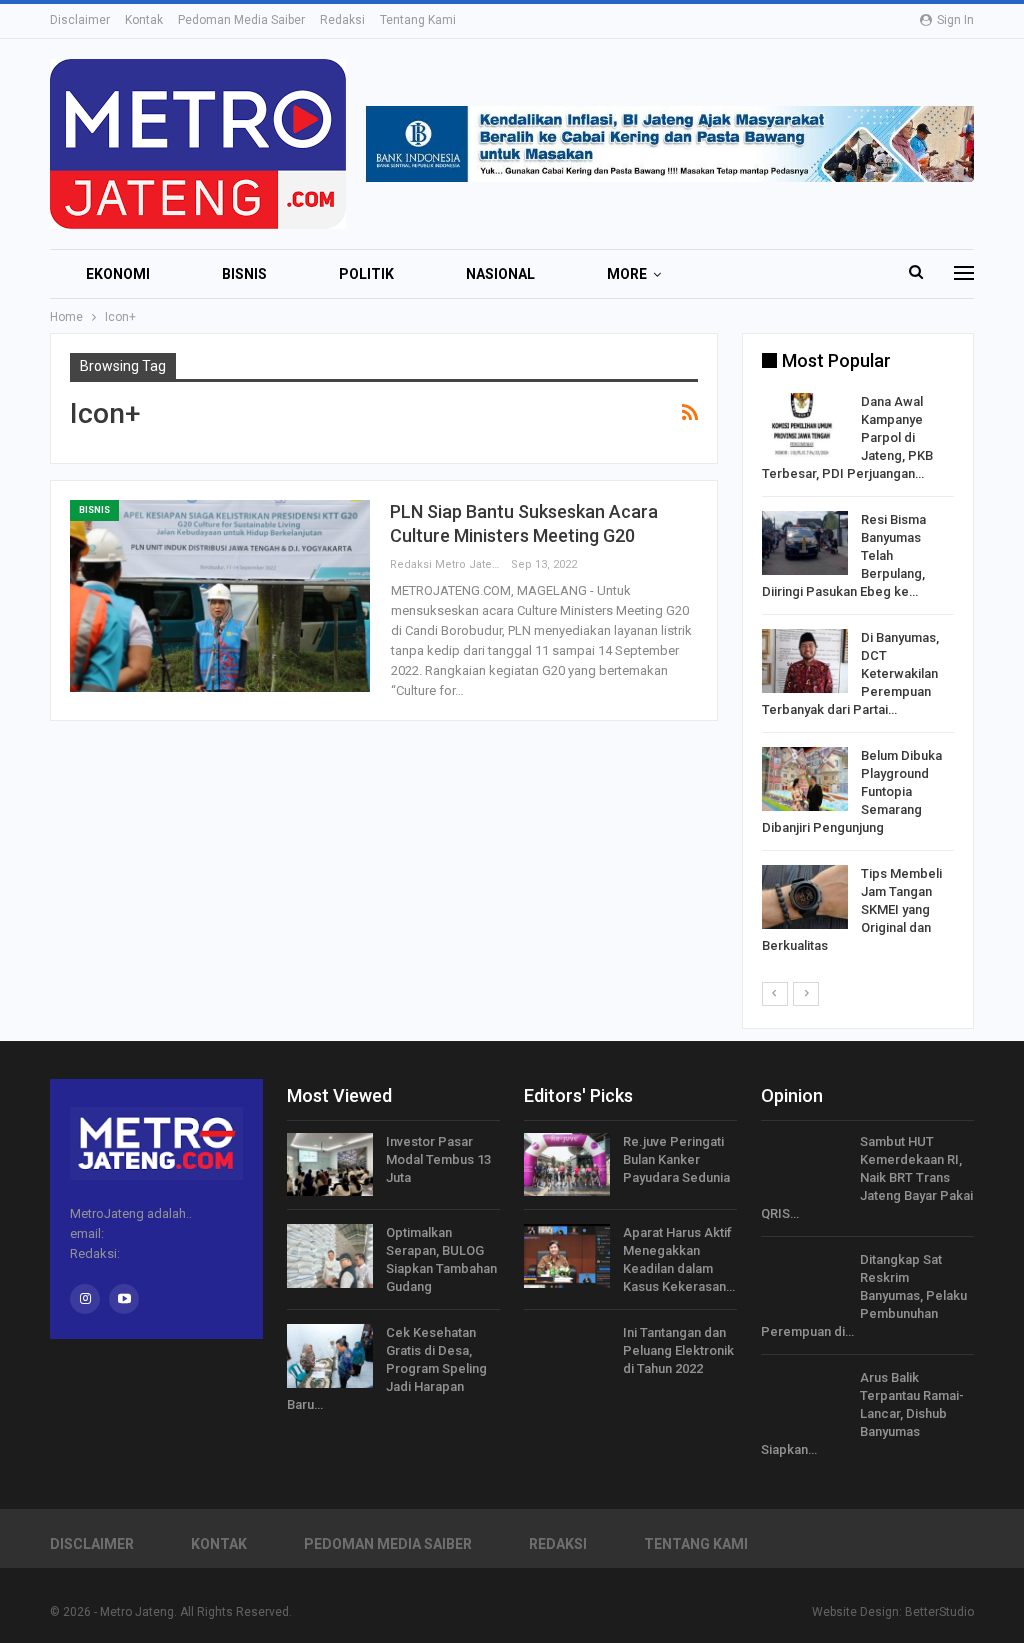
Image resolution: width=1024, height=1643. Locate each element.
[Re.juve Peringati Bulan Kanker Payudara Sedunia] (567, 1165)
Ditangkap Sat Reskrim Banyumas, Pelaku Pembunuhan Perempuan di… (864, 1295)
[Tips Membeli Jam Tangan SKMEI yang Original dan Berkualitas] (805, 897)
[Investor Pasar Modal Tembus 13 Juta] (330, 1165)
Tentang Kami (418, 20)
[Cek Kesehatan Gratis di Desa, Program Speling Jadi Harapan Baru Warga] (330, 1356)
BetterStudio (939, 1612)
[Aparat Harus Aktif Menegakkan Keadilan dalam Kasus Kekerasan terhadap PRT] (567, 1256)
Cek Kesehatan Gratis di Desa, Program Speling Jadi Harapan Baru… (387, 1368)
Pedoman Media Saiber (241, 20)
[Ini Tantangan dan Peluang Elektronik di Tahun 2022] (567, 1356)
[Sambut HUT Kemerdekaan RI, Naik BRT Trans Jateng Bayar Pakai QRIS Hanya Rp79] (804, 1165)
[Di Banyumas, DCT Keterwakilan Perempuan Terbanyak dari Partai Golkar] (805, 661)
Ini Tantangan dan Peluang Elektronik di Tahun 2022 (678, 1350)
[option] (858, 677)
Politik (366, 274)
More (627, 274)
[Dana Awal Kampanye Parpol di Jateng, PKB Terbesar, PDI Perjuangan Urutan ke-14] (805, 425)
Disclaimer (80, 20)
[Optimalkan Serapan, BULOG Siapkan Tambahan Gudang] (330, 1256)
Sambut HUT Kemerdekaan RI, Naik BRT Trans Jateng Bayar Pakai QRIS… (867, 1177)
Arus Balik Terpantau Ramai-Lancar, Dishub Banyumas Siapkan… (862, 1413)
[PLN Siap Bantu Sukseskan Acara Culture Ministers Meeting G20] (220, 596)
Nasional (500, 274)
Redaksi (342, 20)
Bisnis (244, 274)
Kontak (144, 20)
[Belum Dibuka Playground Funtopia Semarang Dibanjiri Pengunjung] (805, 779)
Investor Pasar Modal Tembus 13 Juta (438, 1159)
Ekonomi (118, 274)
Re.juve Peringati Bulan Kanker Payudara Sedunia (676, 1159)
